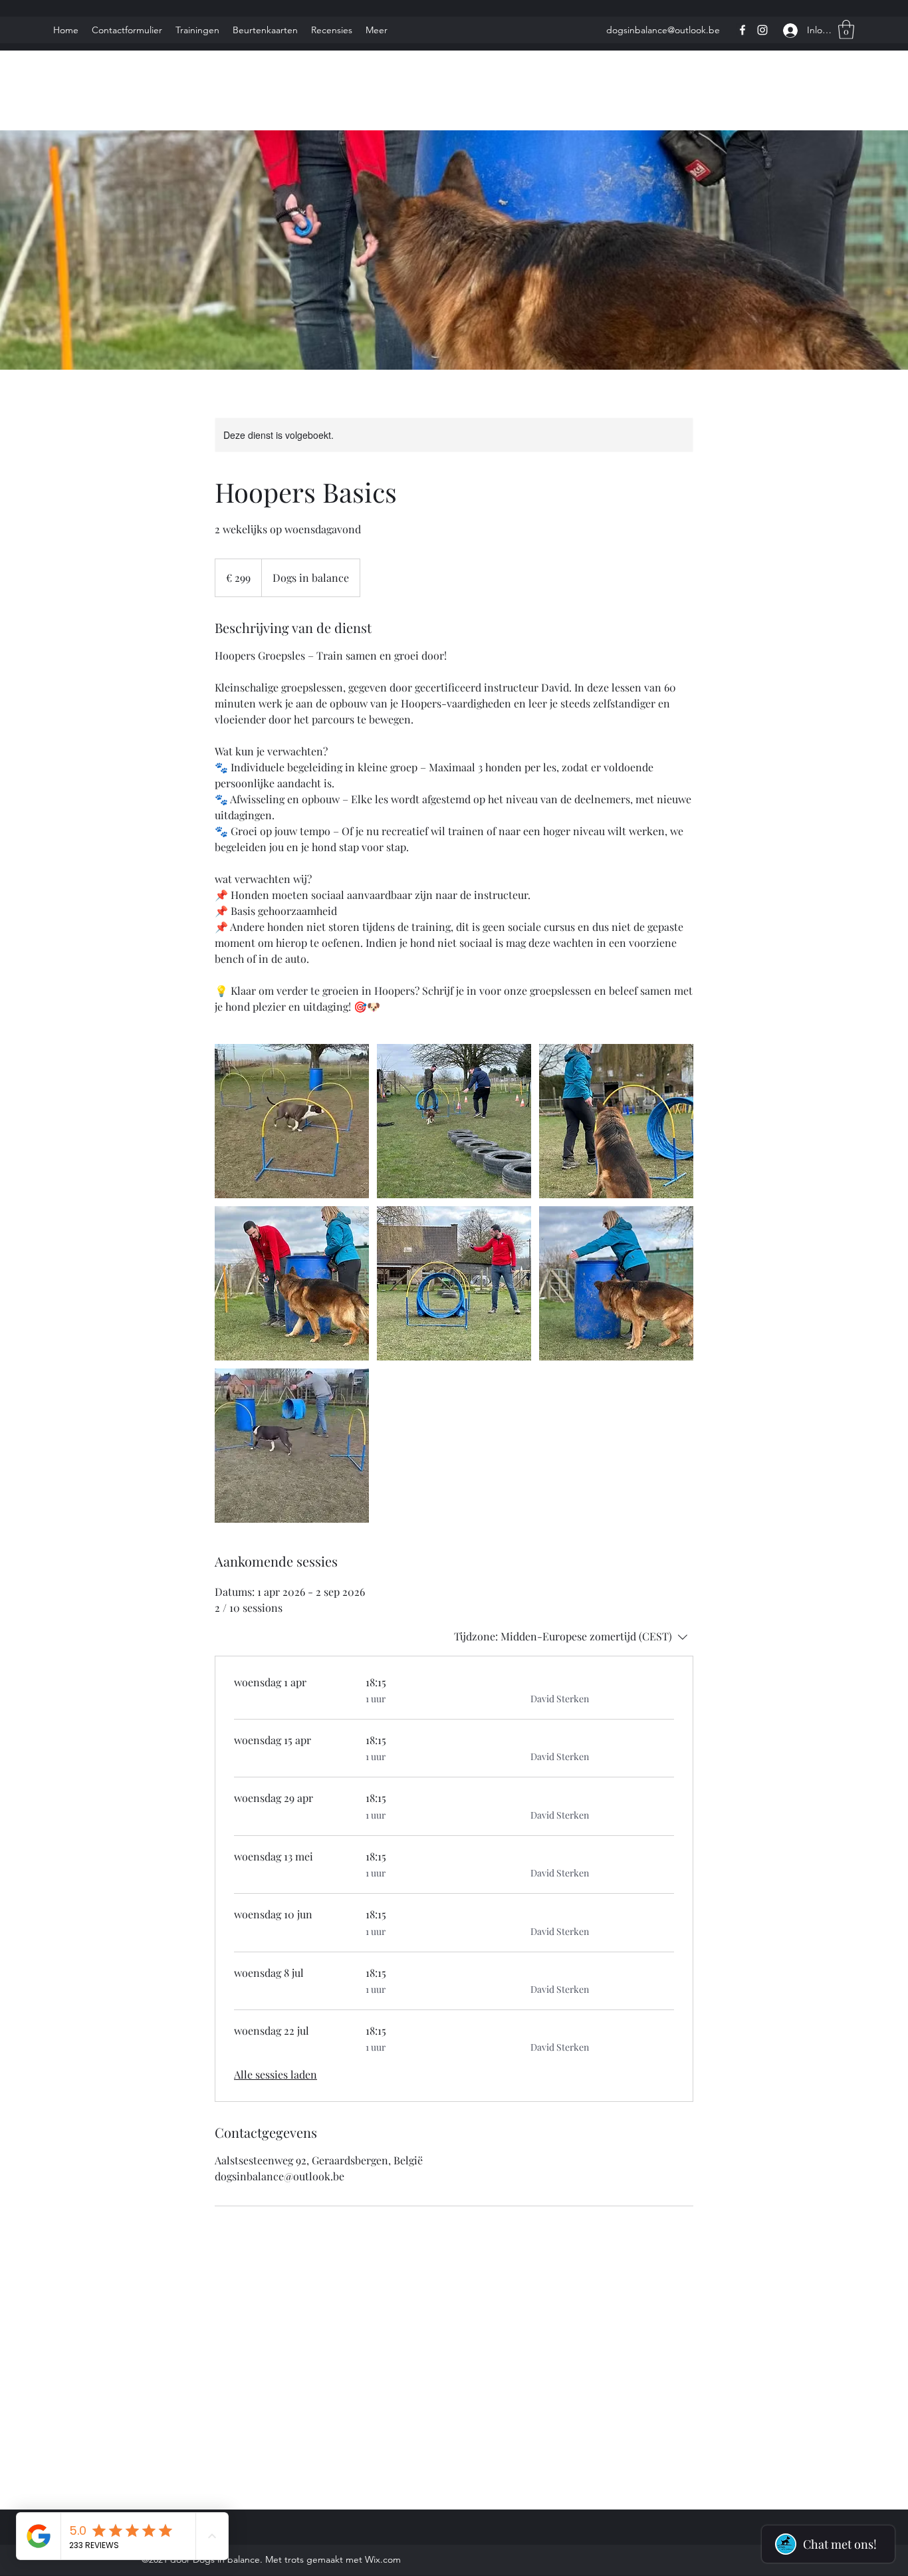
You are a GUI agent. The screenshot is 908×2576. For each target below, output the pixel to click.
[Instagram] (762, 30)
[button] (846, 30)
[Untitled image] (292, 1121)
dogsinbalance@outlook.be (663, 30)
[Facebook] (742, 30)
